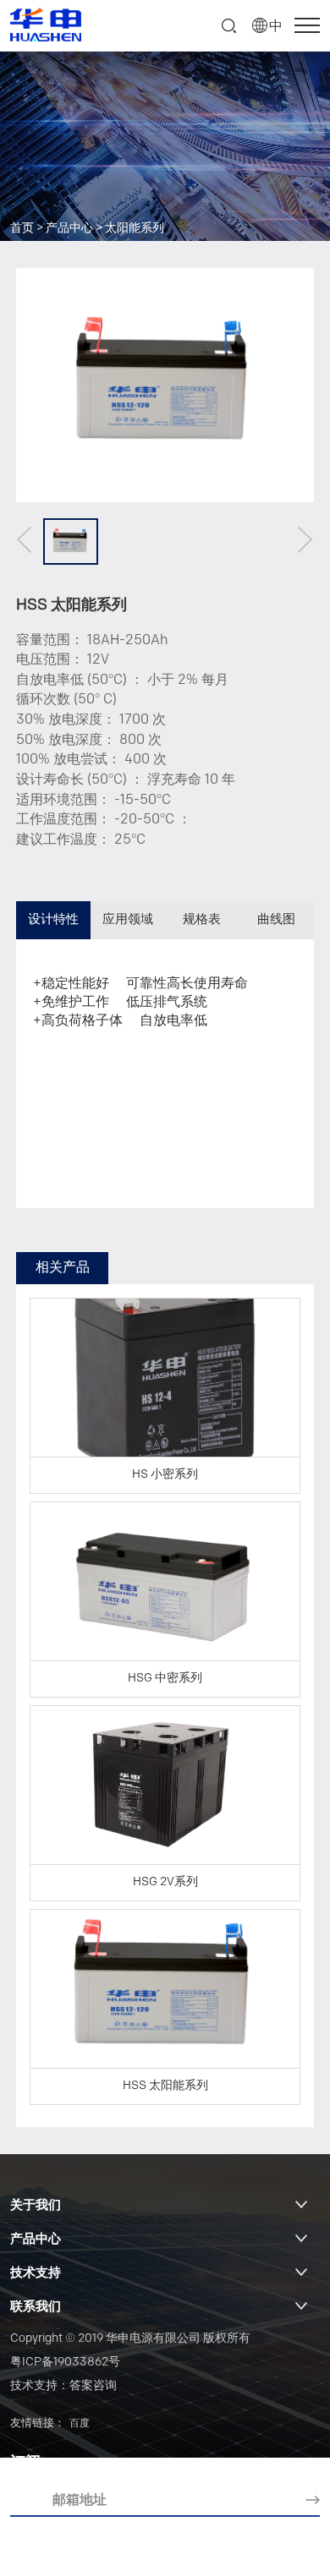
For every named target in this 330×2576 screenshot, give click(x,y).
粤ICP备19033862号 (65, 2363)
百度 (80, 2424)
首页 (22, 229)
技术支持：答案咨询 (63, 2386)
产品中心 (69, 229)
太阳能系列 (135, 229)
